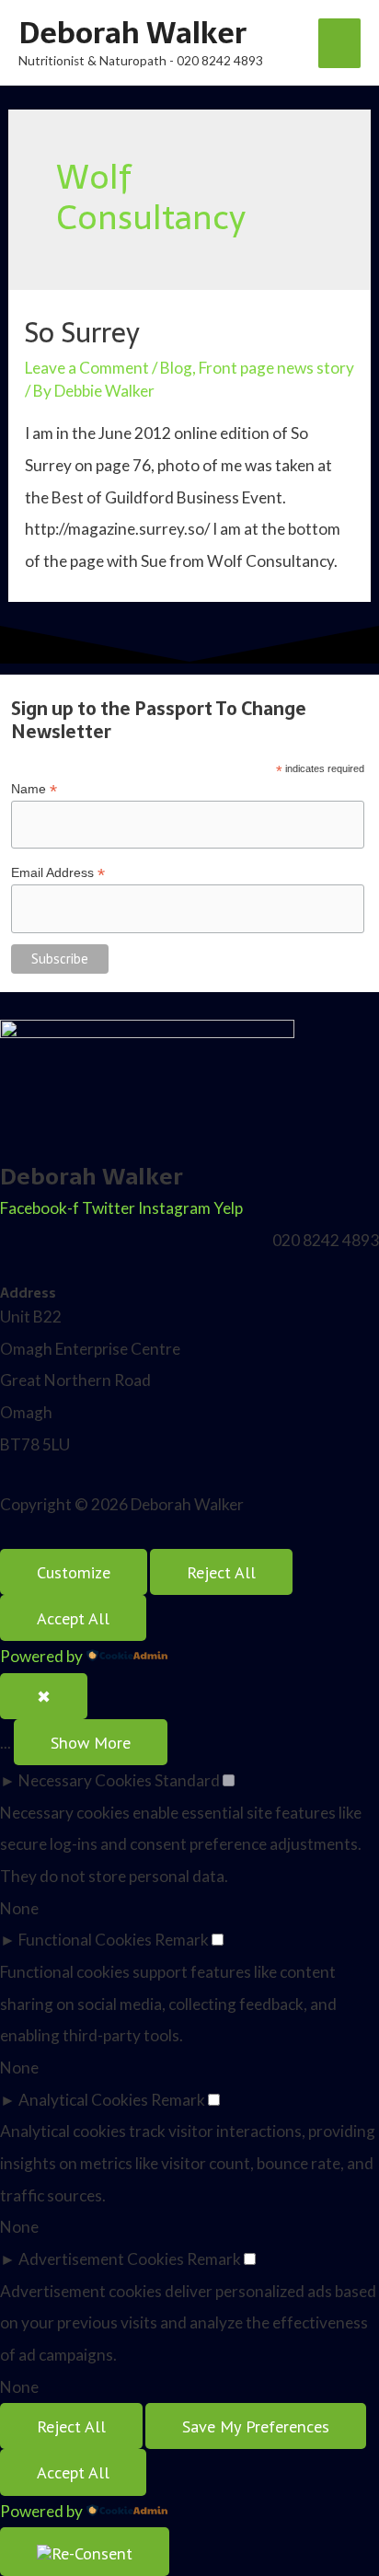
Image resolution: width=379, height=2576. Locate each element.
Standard (187, 1780)
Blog (176, 368)
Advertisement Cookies (101, 2259)
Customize (74, 1572)
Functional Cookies (85, 1940)
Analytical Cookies (83, 2100)
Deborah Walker (132, 33)
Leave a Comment (87, 368)
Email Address (58, 873)
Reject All (221, 1572)
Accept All (73, 1618)
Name (34, 789)
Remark (182, 1940)
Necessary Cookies (85, 1780)
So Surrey (82, 333)
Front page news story (276, 368)
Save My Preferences (256, 2426)
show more (91, 1742)
